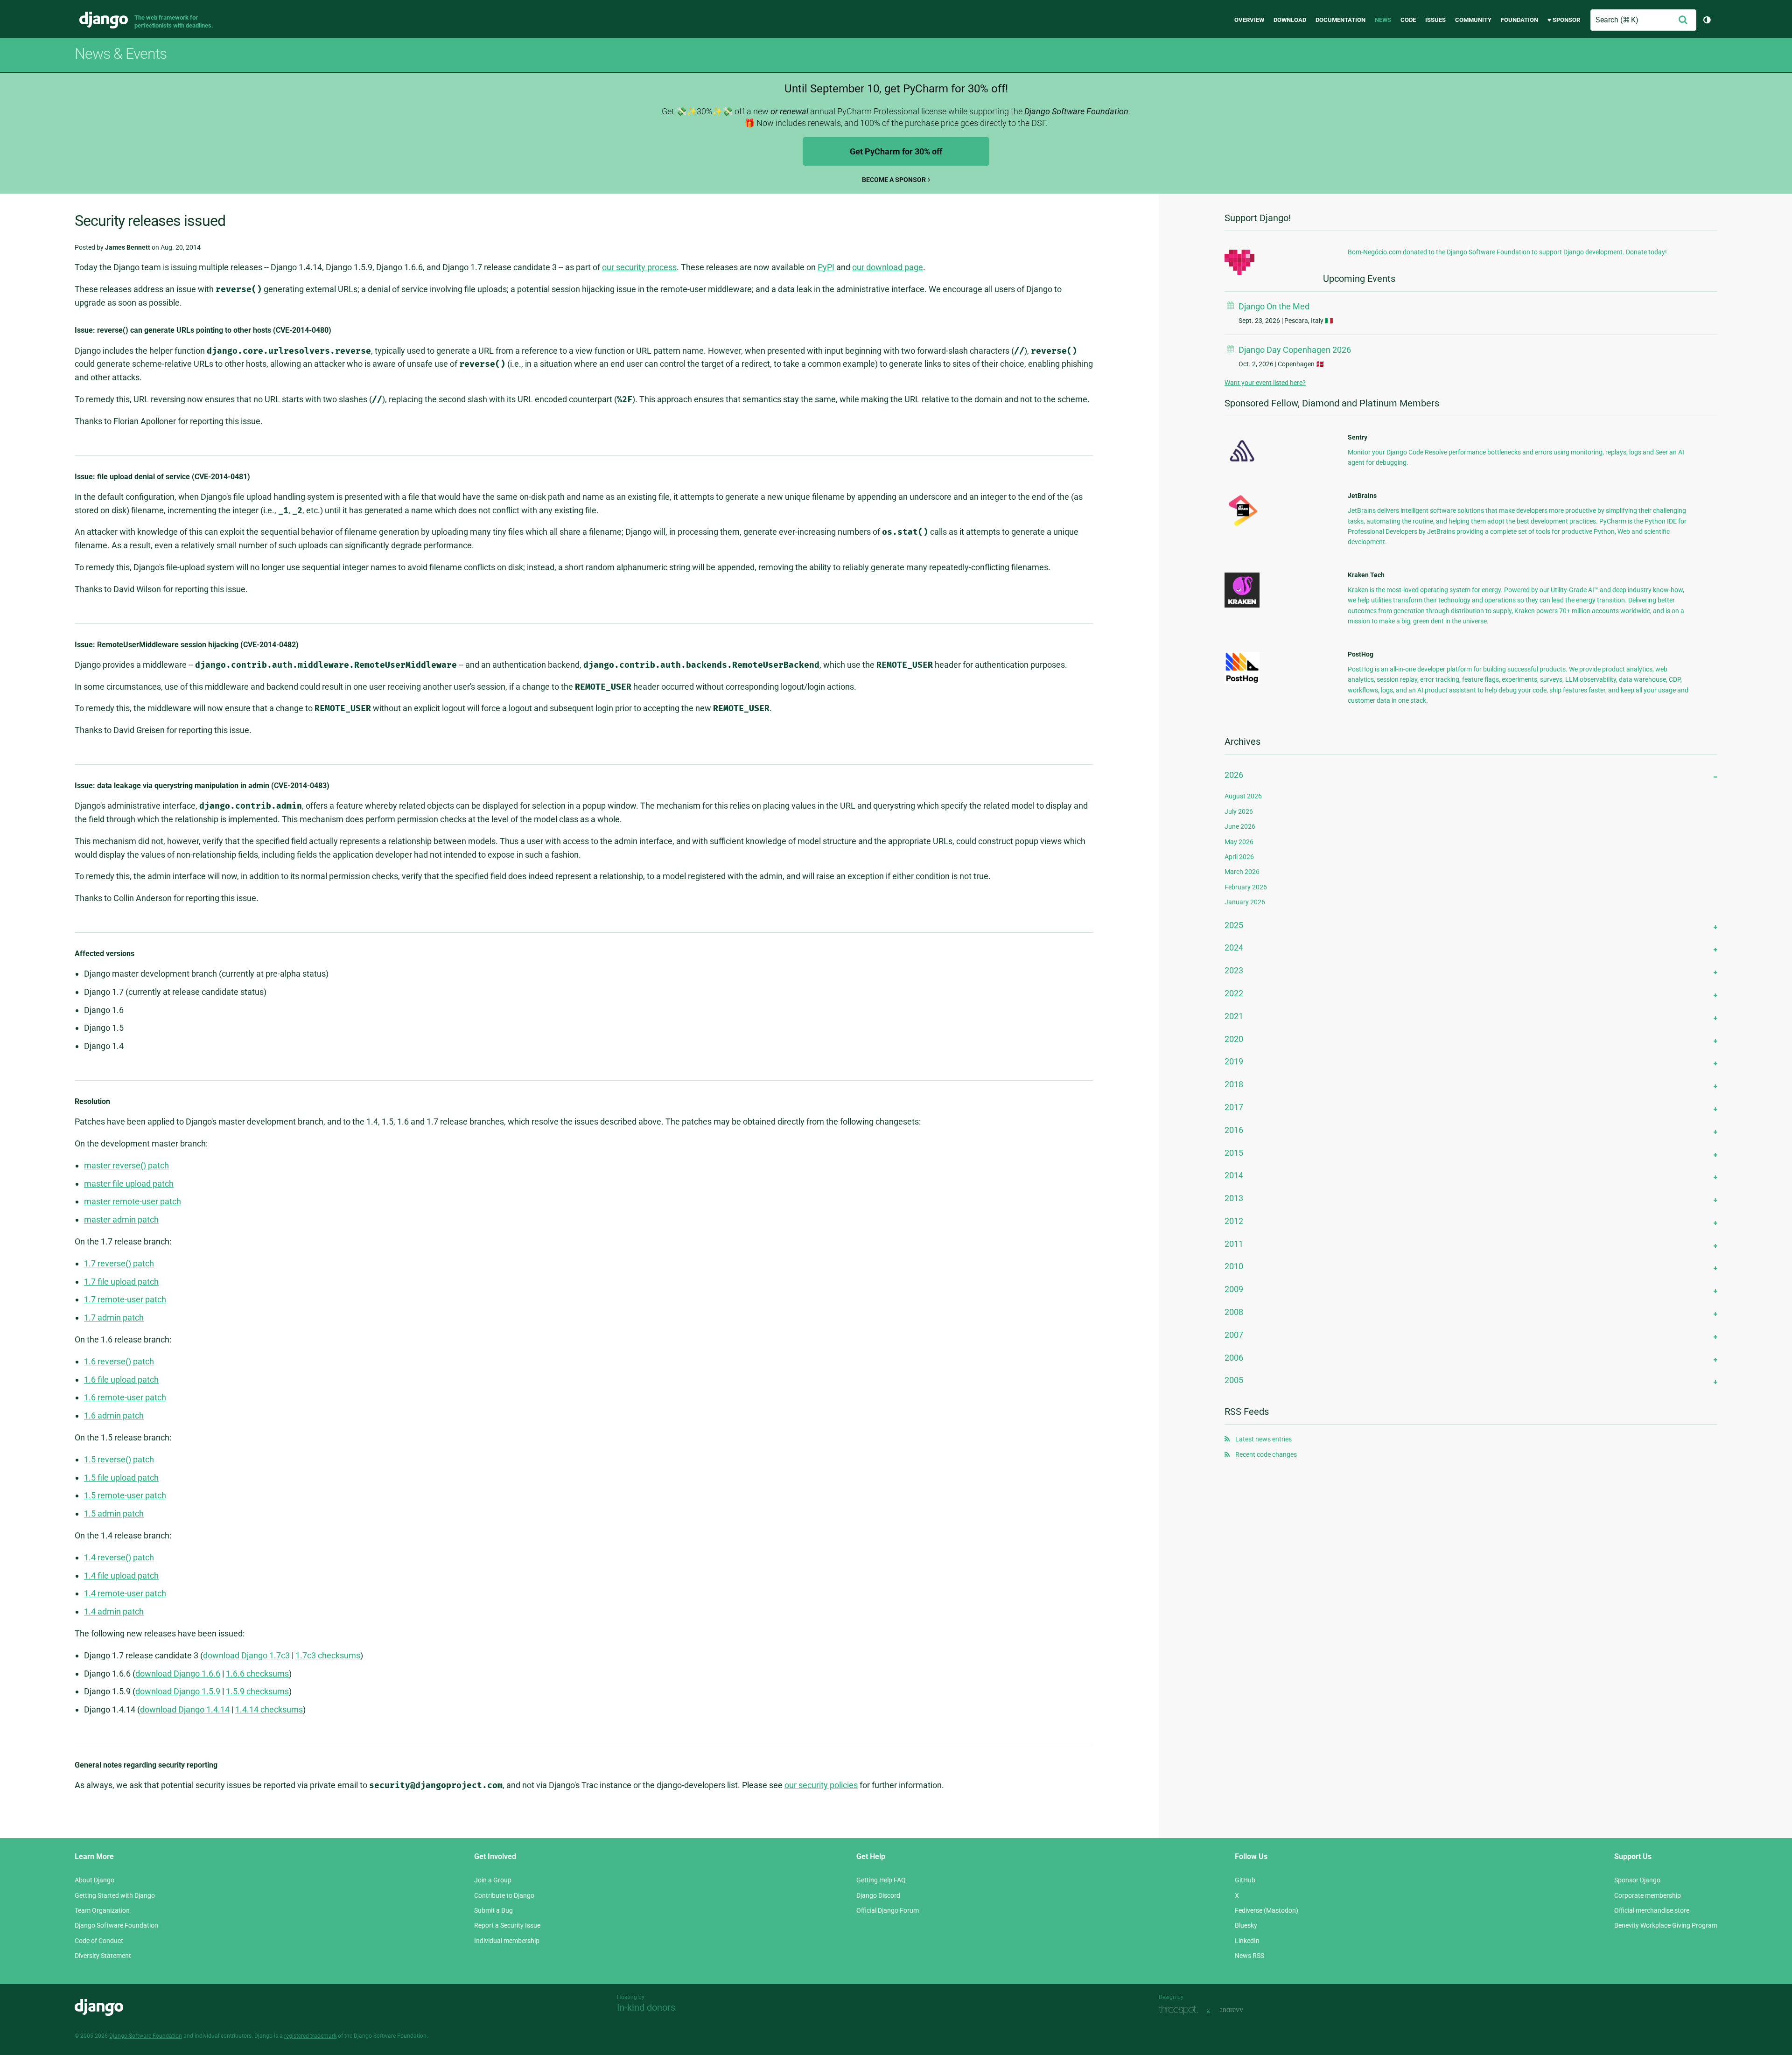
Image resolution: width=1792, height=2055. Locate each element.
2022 (1234, 993)
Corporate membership (1648, 1895)
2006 (1234, 1358)
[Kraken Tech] (1242, 605)
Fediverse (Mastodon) (1267, 1910)
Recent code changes (1266, 1454)
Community (1473, 20)
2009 (1234, 1289)
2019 (1234, 1061)
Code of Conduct (99, 1941)
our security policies (821, 1785)
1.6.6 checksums (257, 1674)
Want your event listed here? (1265, 383)
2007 (1234, 1335)
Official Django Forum (888, 1910)
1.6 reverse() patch (119, 1361)
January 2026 (1245, 902)
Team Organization (102, 1910)
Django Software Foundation (116, 1925)
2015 (1234, 1153)
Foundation (1519, 20)
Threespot (1181, 2010)
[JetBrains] (1242, 526)
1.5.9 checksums (257, 1691)
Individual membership (507, 1941)
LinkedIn (1247, 1941)
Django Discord (878, 1895)
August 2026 (1243, 796)
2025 (1234, 925)
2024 (1234, 947)
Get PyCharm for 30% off (896, 151)
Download (1290, 20)
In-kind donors (646, 2007)
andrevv (1242, 2010)
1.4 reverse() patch (119, 1557)
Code (1408, 20)
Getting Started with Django (115, 1895)
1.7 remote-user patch (125, 1299)
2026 (1234, 775)
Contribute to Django (504, 1895)
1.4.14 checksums (269, 1709)
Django (104, 20)
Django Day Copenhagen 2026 (1295, 350)
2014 (1234, 1175)
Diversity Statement (103, 1956)
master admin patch (121, 1220)
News (1383, 20)
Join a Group (493, 1880)
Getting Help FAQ (881, 1880)
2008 (1234, 1312)
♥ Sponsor (1564, 20)
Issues (1435, 20)
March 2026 (1242, 872)
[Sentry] (1242, 464)
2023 (1234, 970)
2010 (1234, 1266)
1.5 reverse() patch (119, 1459)
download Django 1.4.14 (185, 1709)
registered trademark (310, 2036)
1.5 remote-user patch (125, 1495)
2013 (1234, 1198)
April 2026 (1239, 857)
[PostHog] (1242, 681)
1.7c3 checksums (328, 1655)
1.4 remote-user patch (125, 1593)
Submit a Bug (493, 1910)
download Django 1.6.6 (178, 1674)
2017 (1234, 1107)
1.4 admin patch (114, 1611)
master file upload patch (129, 1184)
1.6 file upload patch (121, 1380)
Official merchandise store (1652, 1910)
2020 (1234, 1039)
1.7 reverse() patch (119, 1263)
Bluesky (1246, 1925)
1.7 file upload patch (121, 1282)
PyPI (826, 267)
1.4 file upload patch (121, 1576)
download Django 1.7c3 (246, 1655)
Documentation (1340, 20)
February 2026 (1246, 887)
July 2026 (1239, 811)
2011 (1234, 1244)
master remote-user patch (133, 1201)
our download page (888, 267)
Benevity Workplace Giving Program (1666, 1925)
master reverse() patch (126, 1165)
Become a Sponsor (894, 180)
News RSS (1249, 1956)
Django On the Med (1274, 306)
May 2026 (1239, 842)
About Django (94, 1880)
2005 (1234, 1380)
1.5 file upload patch (121, 1478)
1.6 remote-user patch (125, 1397)
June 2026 (1240, 826)
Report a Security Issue (507, 1925)
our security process (639, 267)
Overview (1249, 20)
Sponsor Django (1637, 1880)
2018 (1234, 1084)
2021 (1234, 1016)
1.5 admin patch (114, 1513)
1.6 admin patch (114, 1415)
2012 (1234, 1221)
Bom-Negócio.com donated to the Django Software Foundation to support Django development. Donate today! (1507, 252)
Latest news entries (1263, 1439)
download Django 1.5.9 (178, 1691)
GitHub (1245, 1880)
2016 (1234, 1130)
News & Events (121, 54)
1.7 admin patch (114, 1318)
